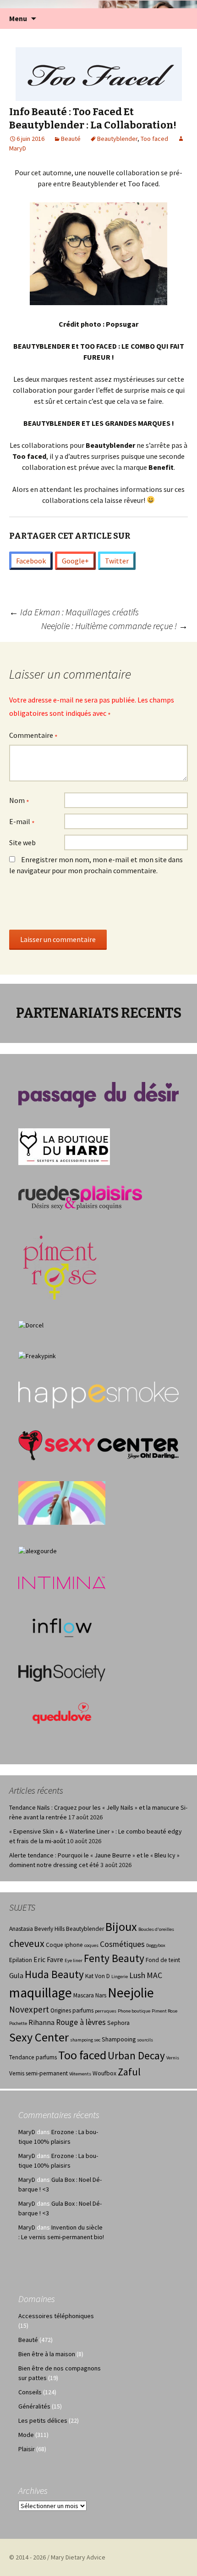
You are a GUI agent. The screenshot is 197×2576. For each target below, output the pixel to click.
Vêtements (80, 2074)
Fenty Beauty (114, 1958)
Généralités (34, 2406)
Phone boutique (134, 2011)
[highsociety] (62, 1673)
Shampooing (119, 2039)
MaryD (27, 2132)
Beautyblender (117, 139)
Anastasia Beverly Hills (37, 1929)
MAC (154, 1975)
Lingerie (120, 1977)
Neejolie (131, 1993)
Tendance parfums (33, 2057)
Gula (16, 1976)
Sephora (118, 2023)
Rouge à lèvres (81, 2022)
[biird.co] (62, 1502)
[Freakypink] (37, 1355)
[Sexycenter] (98, 1445)
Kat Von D (98, 1976)
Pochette (18, 2023)
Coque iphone (64, 1945)
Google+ (75, 561)
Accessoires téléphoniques (56, 2316)
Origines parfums (72, 2010)
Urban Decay (136, 2055)
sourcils (145, 2040)
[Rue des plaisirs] (80, 1197)
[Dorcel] (31, 1325)
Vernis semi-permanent (38, 2073)
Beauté (71, 139)
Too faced (154, 139)
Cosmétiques (122, 1944)
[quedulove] (62, 1712)
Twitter (117, 561)
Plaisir (27, 2449)
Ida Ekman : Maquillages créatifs (74, 612)
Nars (101, 1995)
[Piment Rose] (60, 1264)
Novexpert (29, 2009)
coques (91, 1945)
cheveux (27, 1943)
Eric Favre (48, 1960)
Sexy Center (39, 2037)
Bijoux (121, 1926)
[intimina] (62, 1582)
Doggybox (156, 1945)
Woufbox (104, 2073)
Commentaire (33, 736)
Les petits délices (43, 2420)
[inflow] (62, 1626)
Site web (22, 842)
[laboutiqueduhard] (64, 1146)
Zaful (129, 2072)
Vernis (173, 2058)
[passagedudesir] (98, 1094)
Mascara (84, 1995)
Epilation (21, 1960)
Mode (26, 2435)
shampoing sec (85, 2040)
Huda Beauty (54, 1974)
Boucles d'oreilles (156, 1929)
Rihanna (41, 2022)
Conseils (30, 2392)
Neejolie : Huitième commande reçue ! (115, 626)
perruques (106, 2011)
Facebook (31, 561)
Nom (19, 801)
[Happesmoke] (98, 1395)
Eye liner (74, 1960)
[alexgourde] (38, 1550)
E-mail (22, 822)
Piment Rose (164, 2011)
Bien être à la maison (47, 2354)
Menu (18, 18)
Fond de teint (163, 1960)
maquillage (41, 1993)
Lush (137, 1975)
